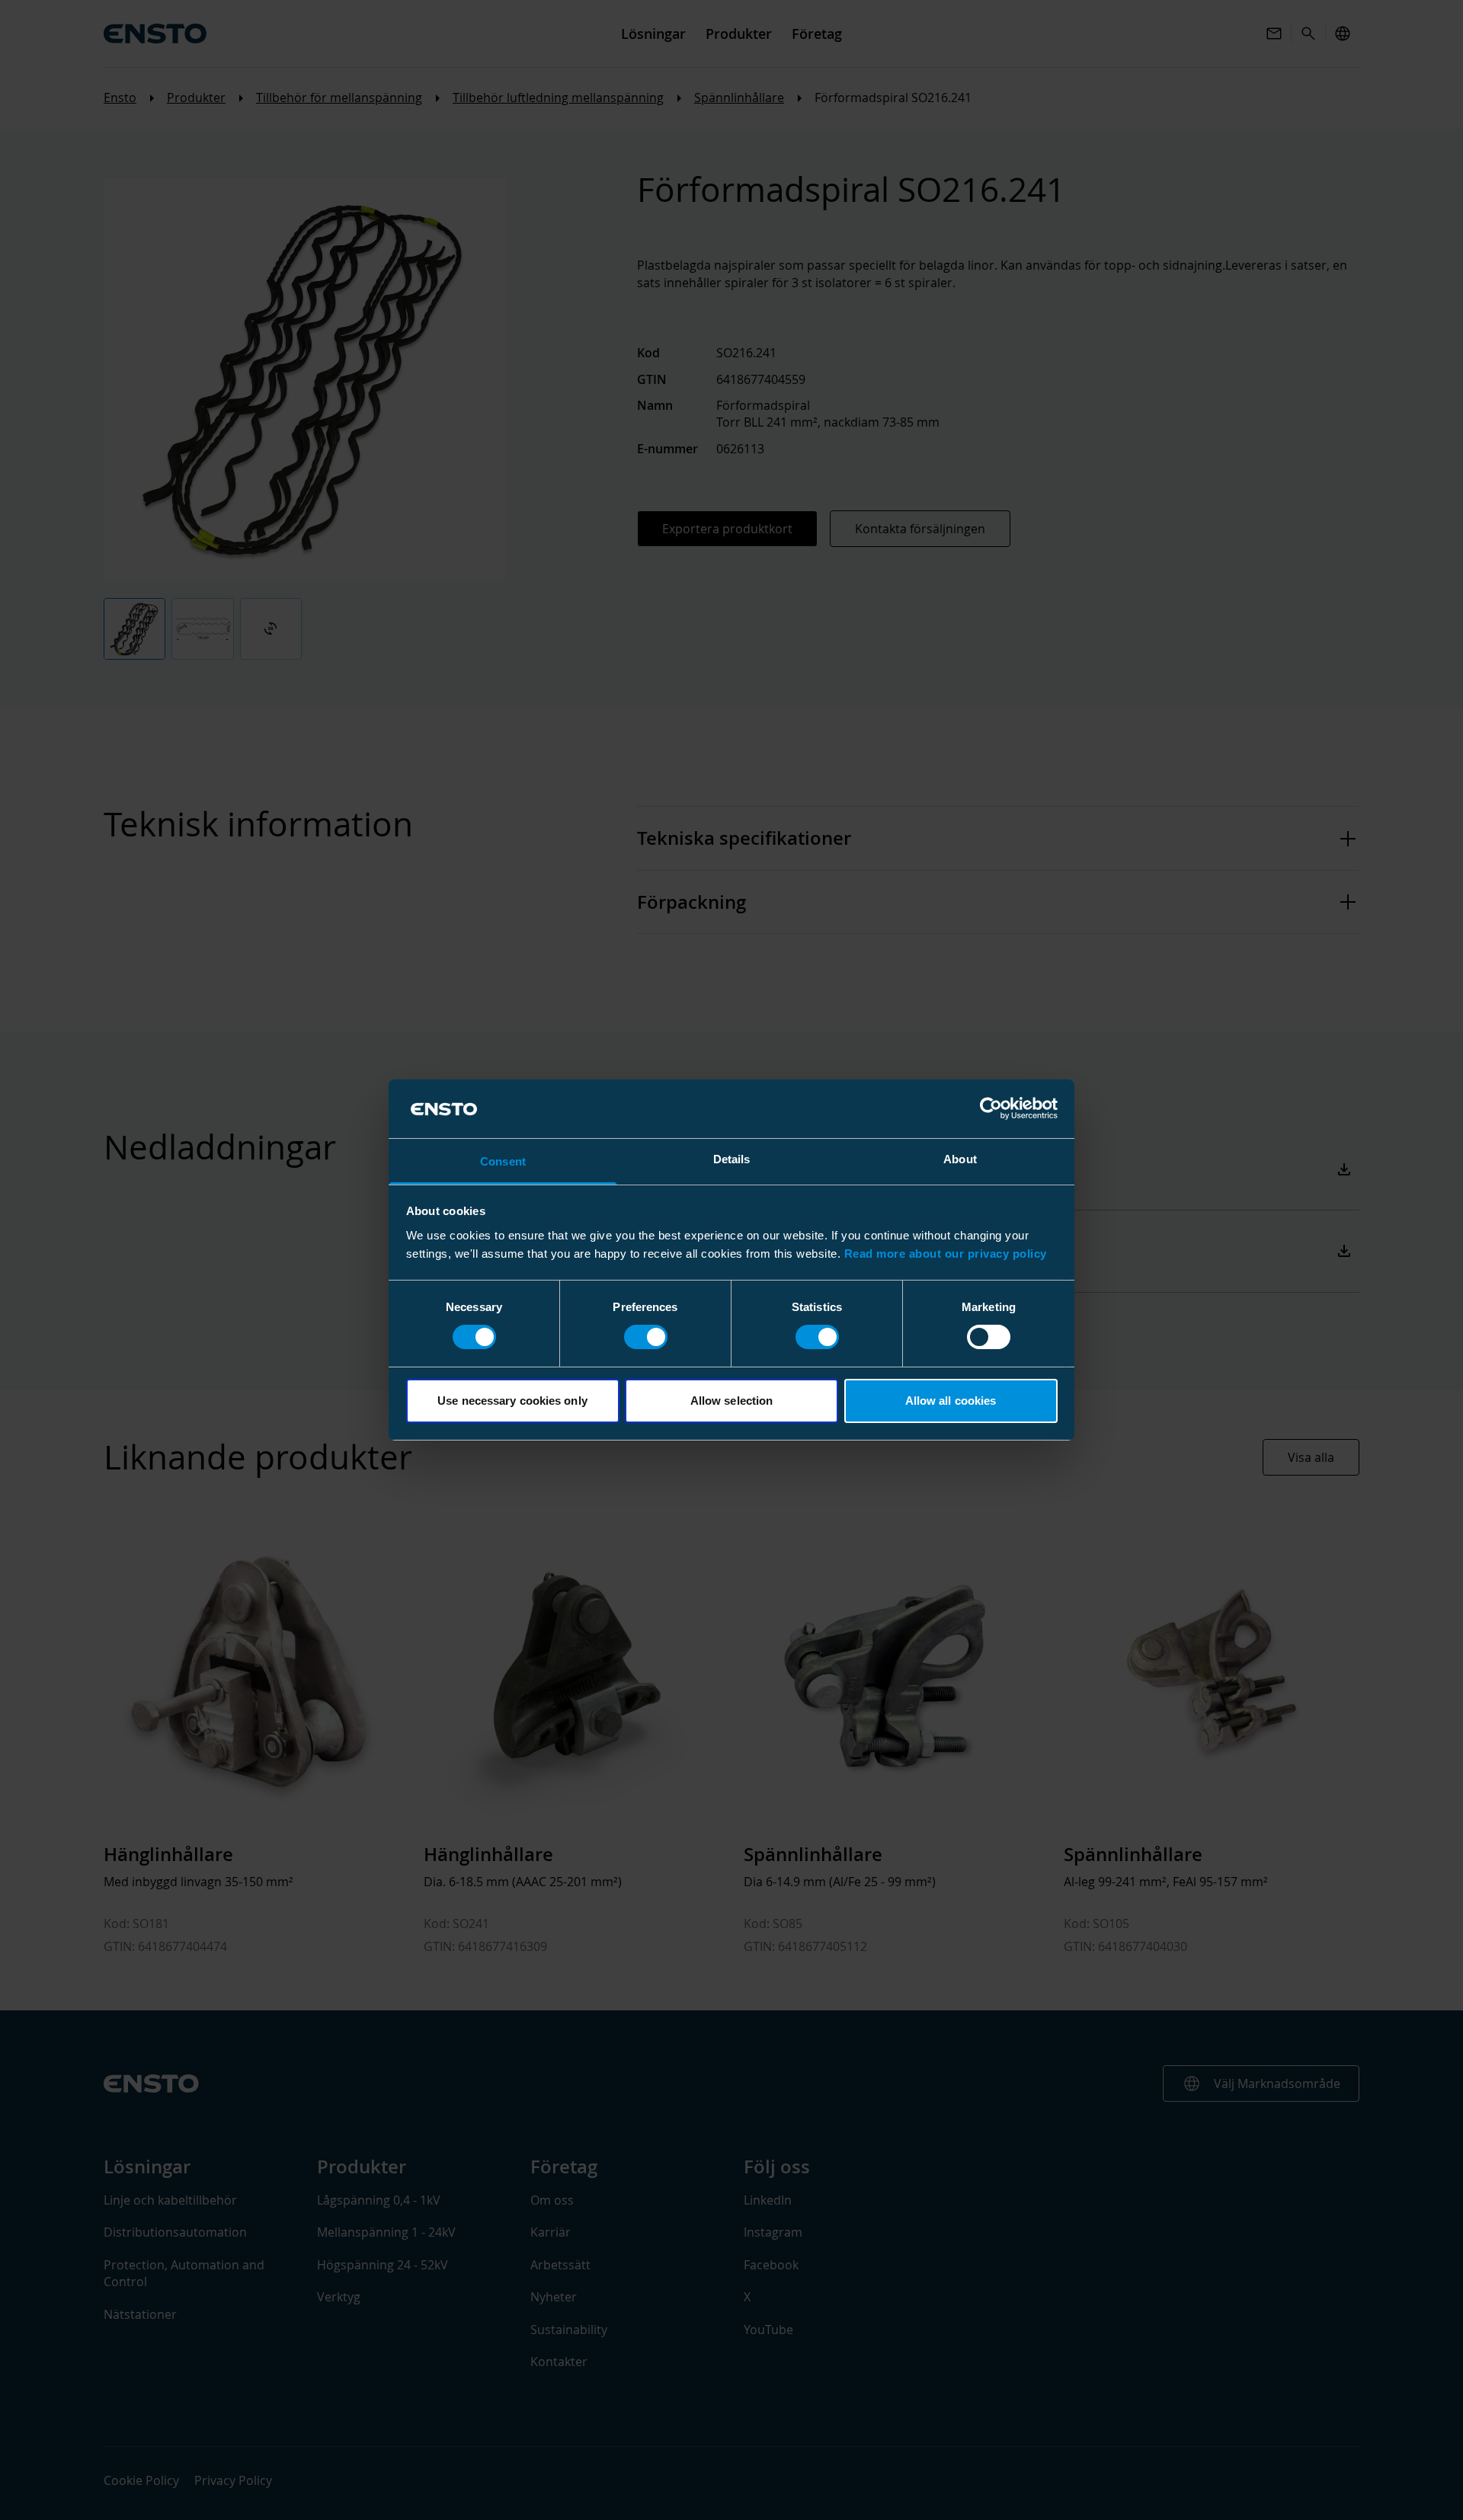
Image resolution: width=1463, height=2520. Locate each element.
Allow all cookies (951, 1401)
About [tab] (960, 1159)
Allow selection (732, 1401)
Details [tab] (732, 1159)
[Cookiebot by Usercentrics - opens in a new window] (991, 1108)
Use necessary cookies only (512, 1401)
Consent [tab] (503, 1161)
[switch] (646, 1337)
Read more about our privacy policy (946, 1254)
